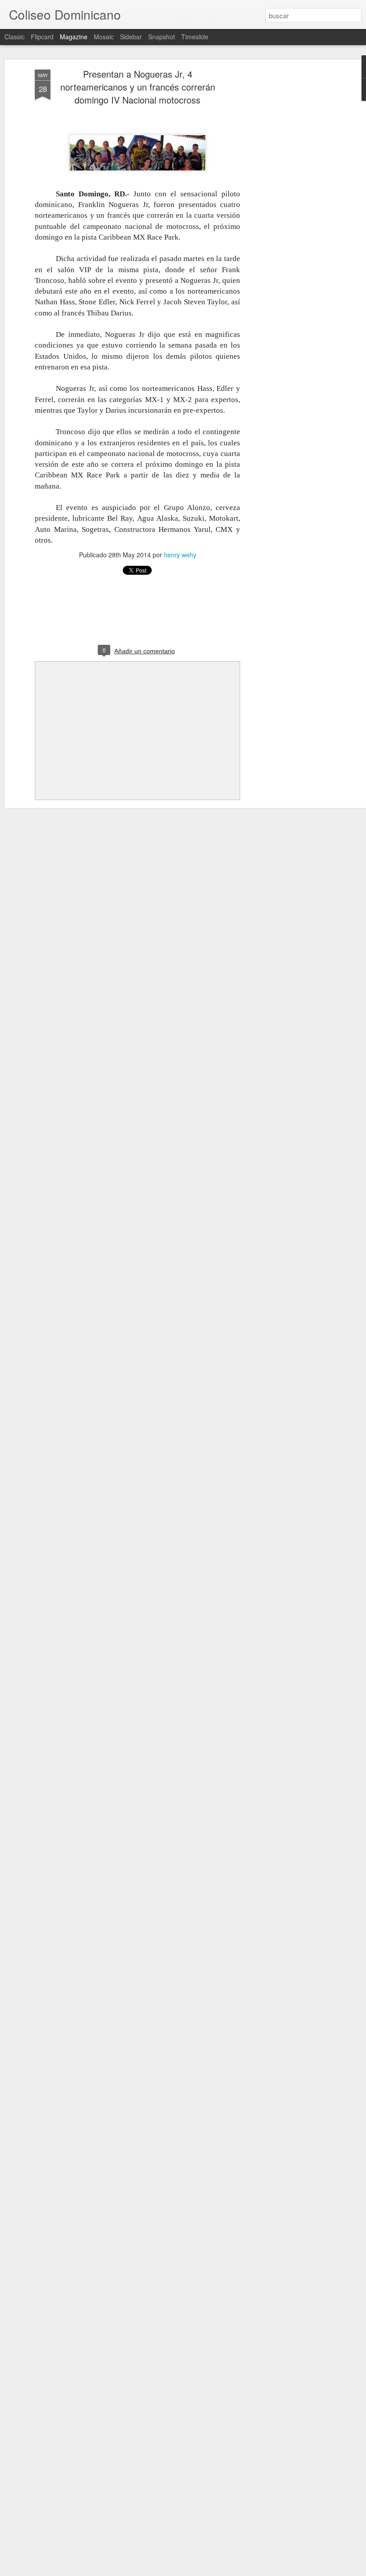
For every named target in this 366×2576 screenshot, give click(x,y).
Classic (15, 37)
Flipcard (42, 37)
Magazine (74, 37)
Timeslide (195, 37)
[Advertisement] (289, 210)
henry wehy (180, 555)
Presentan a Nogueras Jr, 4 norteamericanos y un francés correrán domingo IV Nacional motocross (138, 87)
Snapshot (162, 37)
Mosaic (104, 37)
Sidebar (131, 37)
